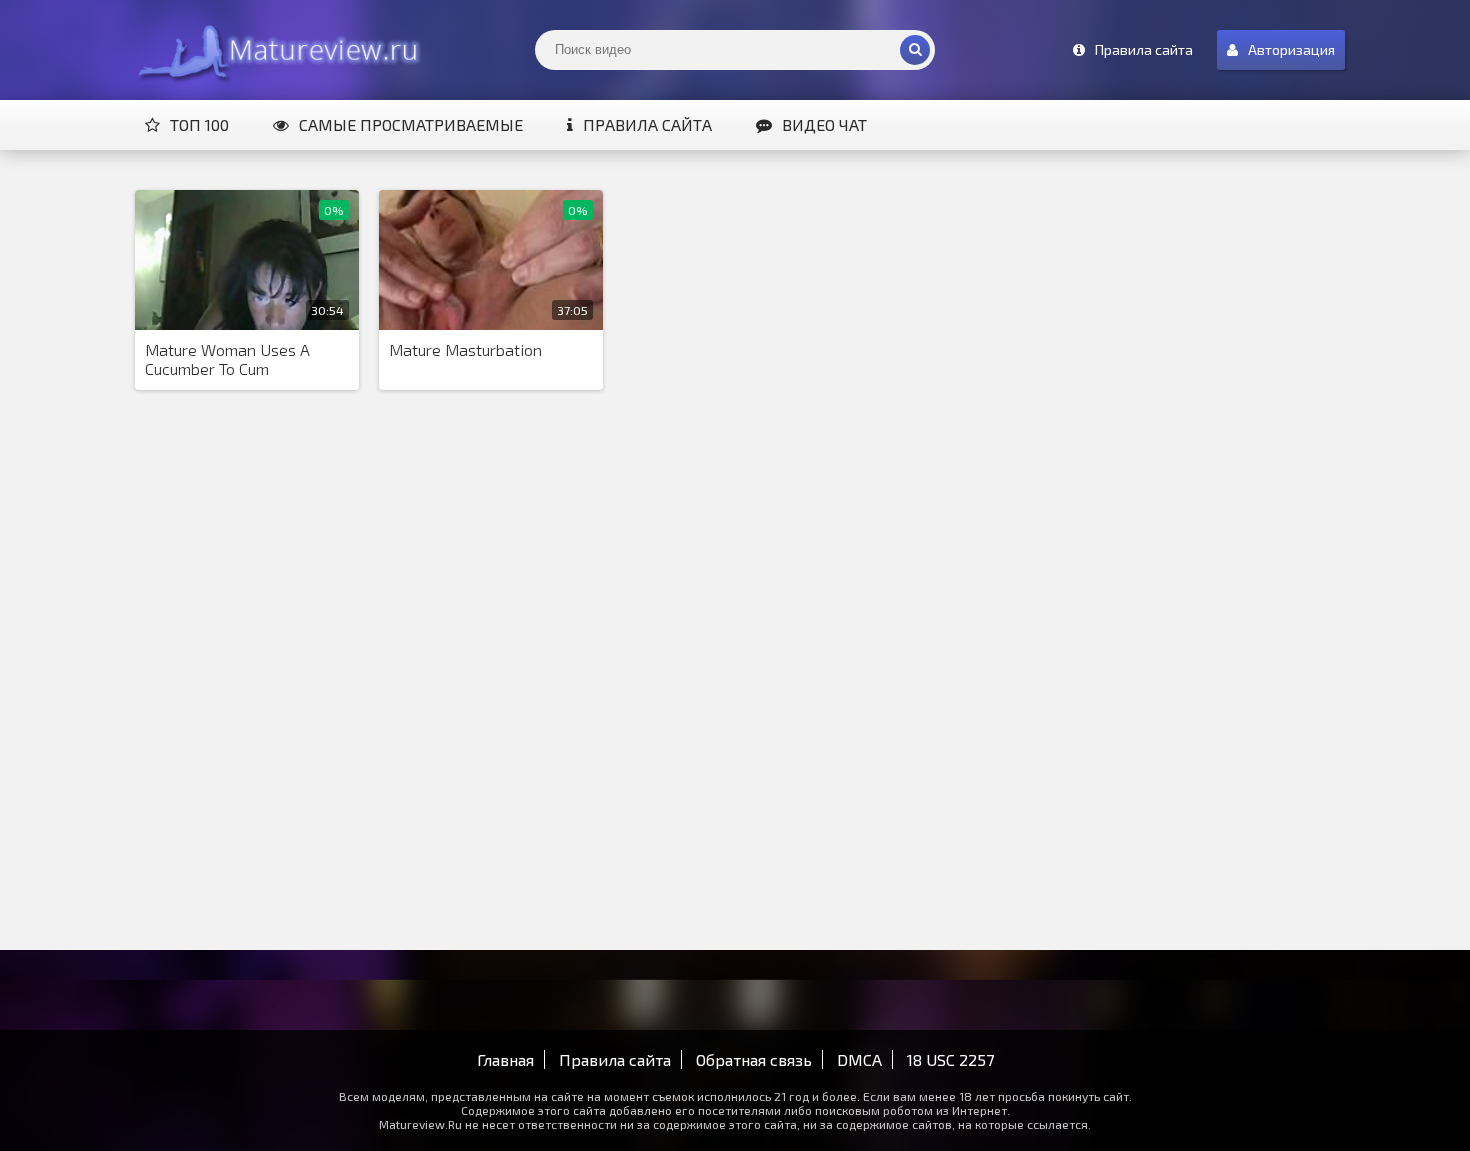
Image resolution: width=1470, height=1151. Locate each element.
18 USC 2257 (950, 1059)
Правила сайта (647, 124)
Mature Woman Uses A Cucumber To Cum (227, 359)
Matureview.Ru (275, 50)
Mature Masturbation (465, 349)
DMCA (859, 1059)
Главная (505, 1059)
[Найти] (915, 50)
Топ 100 (199, 124)
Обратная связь (754, 1059)
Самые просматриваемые (411, 124)
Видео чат (824, 124)
